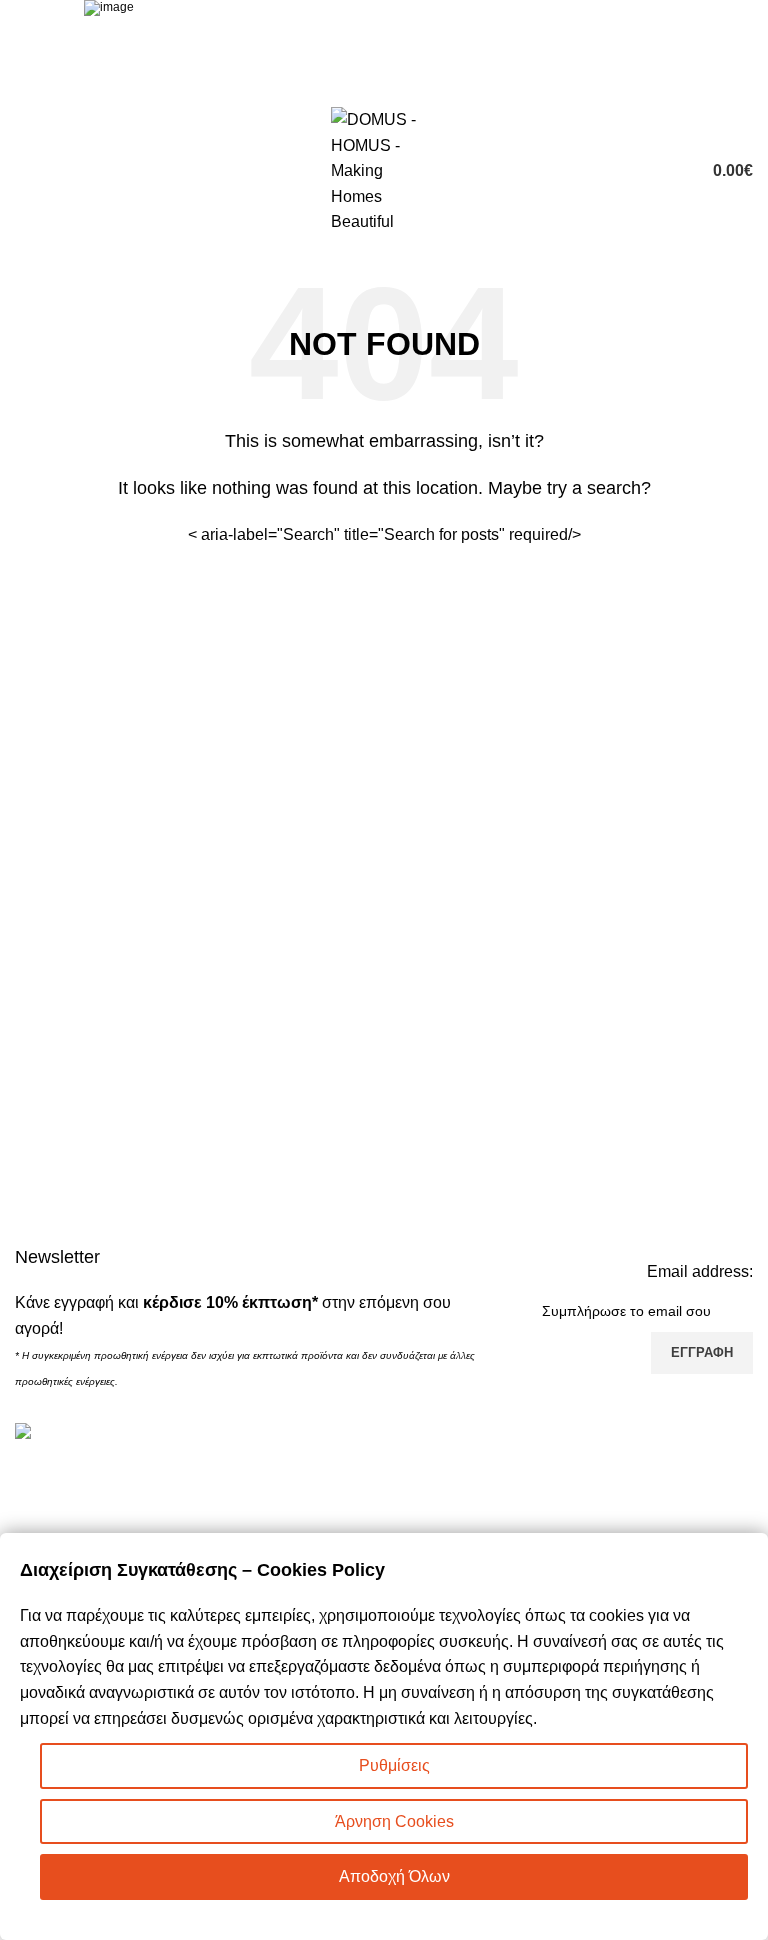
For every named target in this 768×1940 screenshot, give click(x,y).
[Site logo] (384, 169)
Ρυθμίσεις (394, 1765)
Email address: (700, 1271)
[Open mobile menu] (23, 171)
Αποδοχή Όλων (394, 1876)
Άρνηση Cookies (394, 1821)
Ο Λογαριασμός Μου (466, 1512)
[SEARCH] (561, 535)
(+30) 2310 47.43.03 (124, 1528)
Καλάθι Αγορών (449, 1475)
